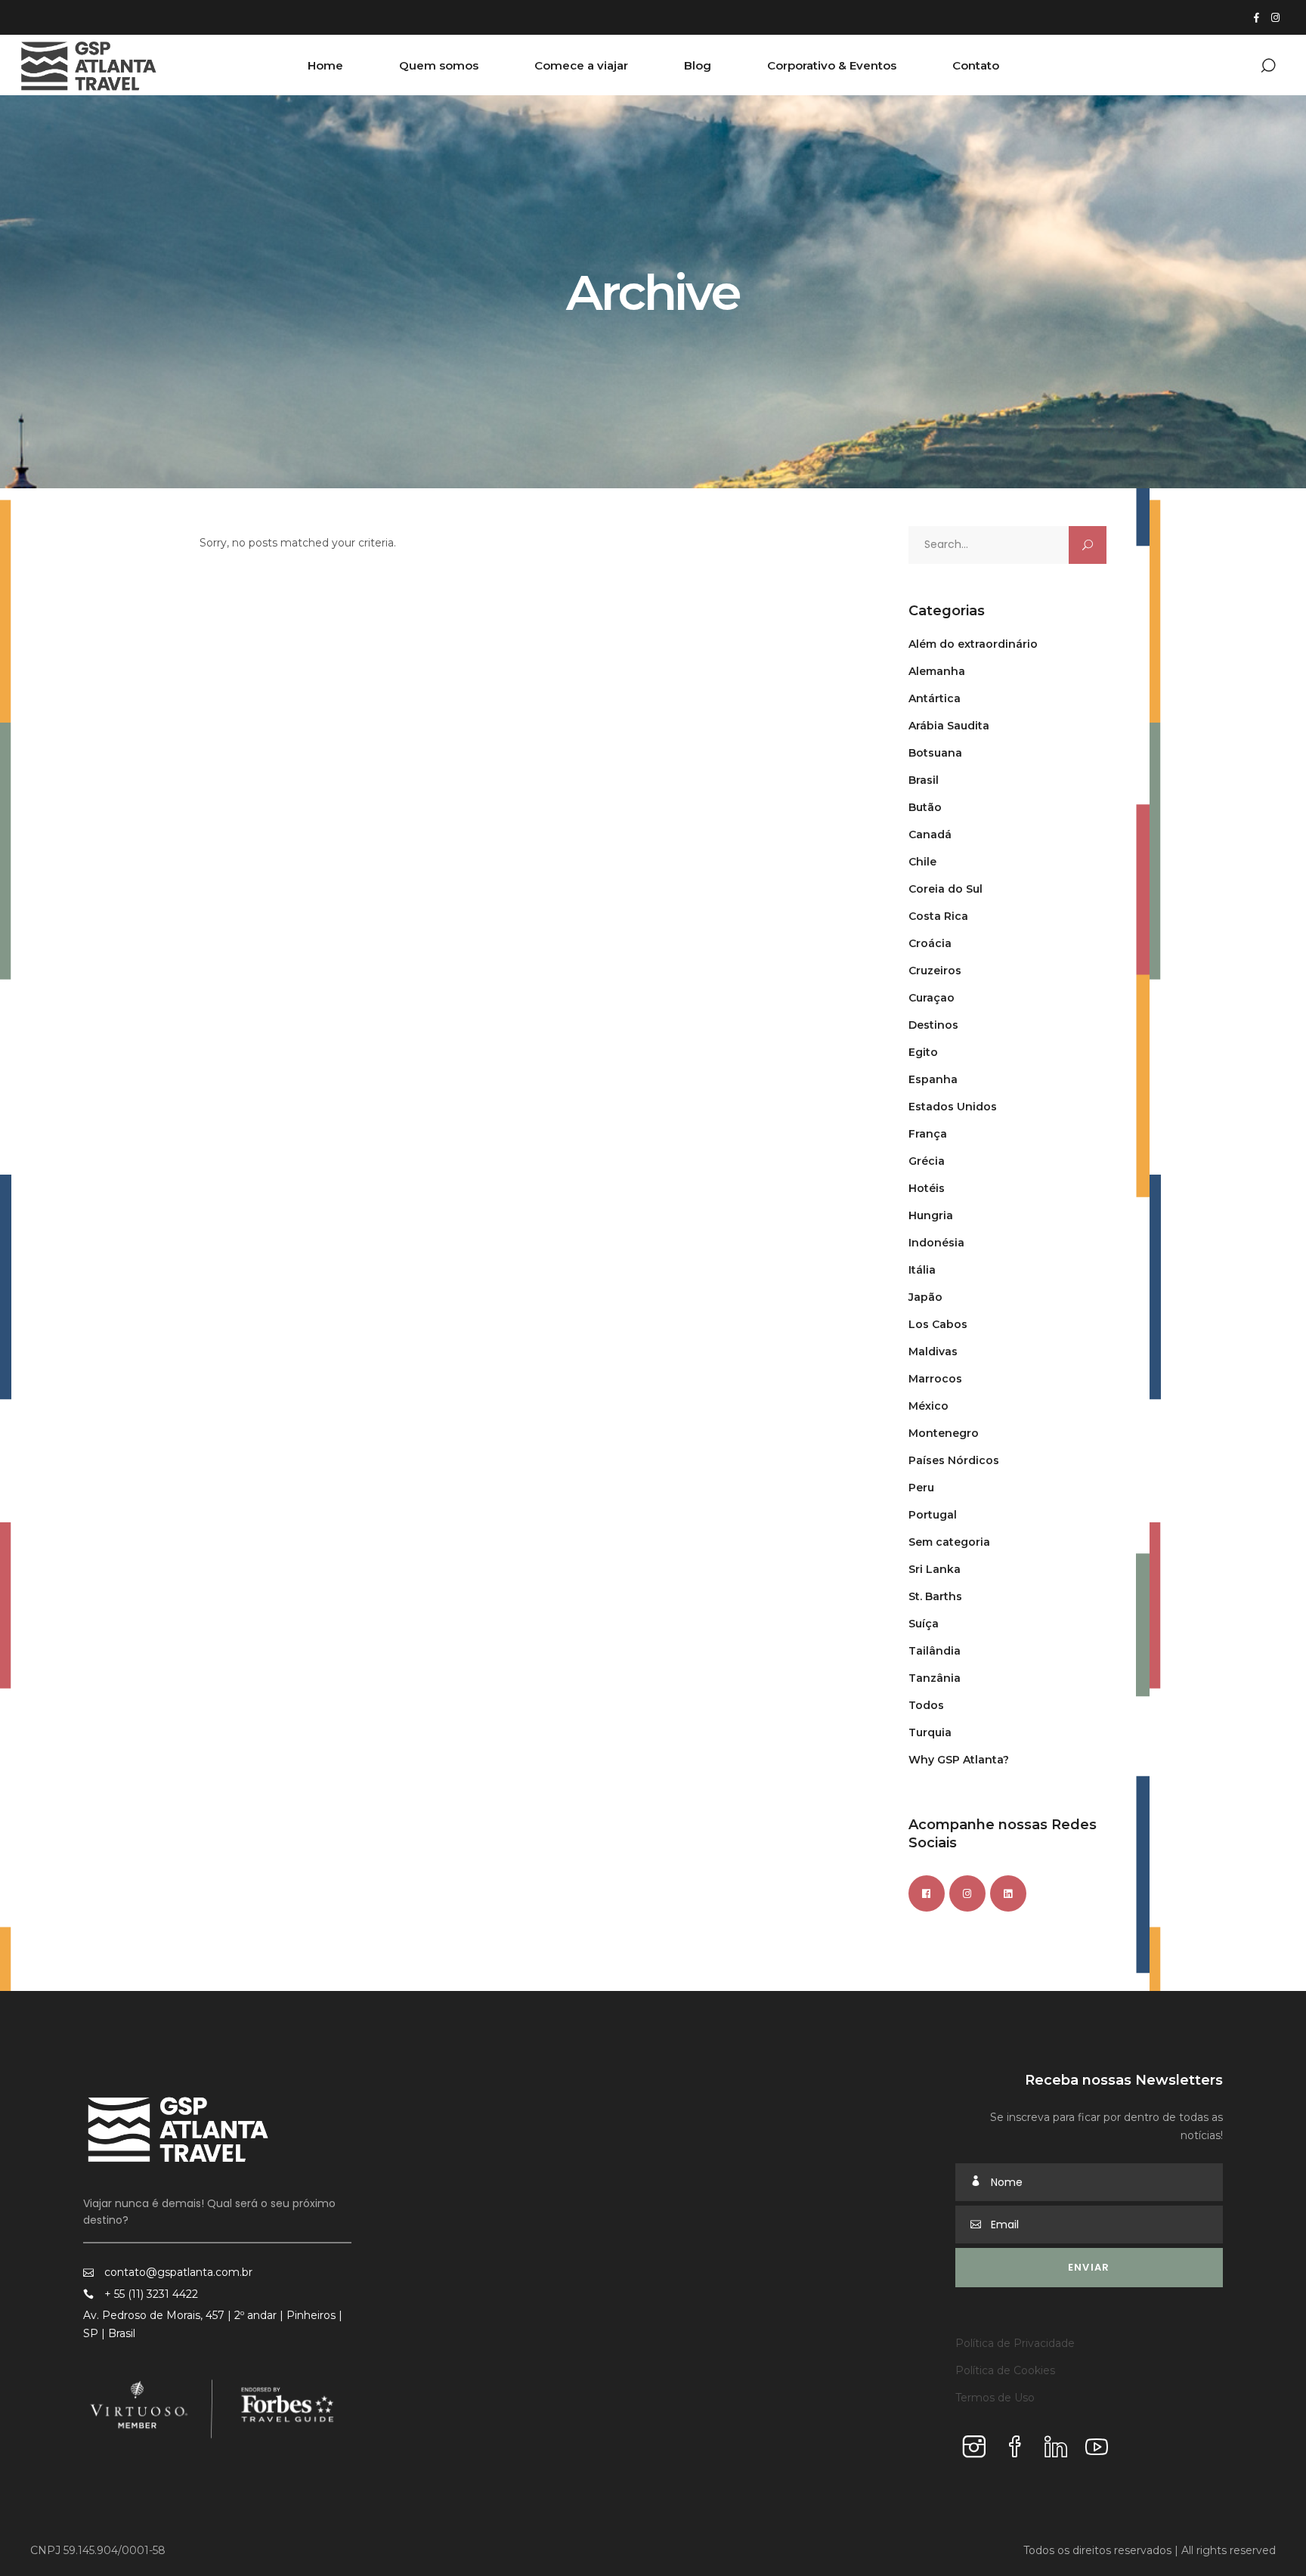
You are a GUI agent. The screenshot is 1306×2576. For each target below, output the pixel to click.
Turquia (930, 1732)
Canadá (930, 834)
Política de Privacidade (1015, 2343)
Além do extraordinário (973, 644)
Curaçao (932, 998)
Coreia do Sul (945, 889)
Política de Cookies (1005, 2370)
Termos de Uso (995, 2398)
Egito (923, 1052)
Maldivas (933, 1351)
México (928, 1406)
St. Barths (935, 1596)
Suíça (924, 1624)
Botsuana (935, 753)
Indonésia (936, 1243)
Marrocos (935, 1379)
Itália (922, 1270)
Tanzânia (935, 1678)
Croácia (930, 943)
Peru (921, 1488)
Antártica (935, 698)
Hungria (931, 1215)
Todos (926, 1705)
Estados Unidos (953, 1107)
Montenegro (944, 1433)
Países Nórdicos (954, 1460)
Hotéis (927, 1188)
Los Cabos (938, 1324)
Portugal (933, 1515)
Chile (922, 862)
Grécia (927, 1161)
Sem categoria (949, 1542)
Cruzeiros (935, 971)
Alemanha (937, 671)
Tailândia (935, 1651)
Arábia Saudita (949, 726)
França (928, 1134)
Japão (925, 1297)
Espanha (933, 1079)
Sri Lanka (935, 1569)
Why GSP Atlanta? (959, 1760)
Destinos (933, 1025)
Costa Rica (938, 916)
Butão (925, 807)
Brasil (924, 780)
